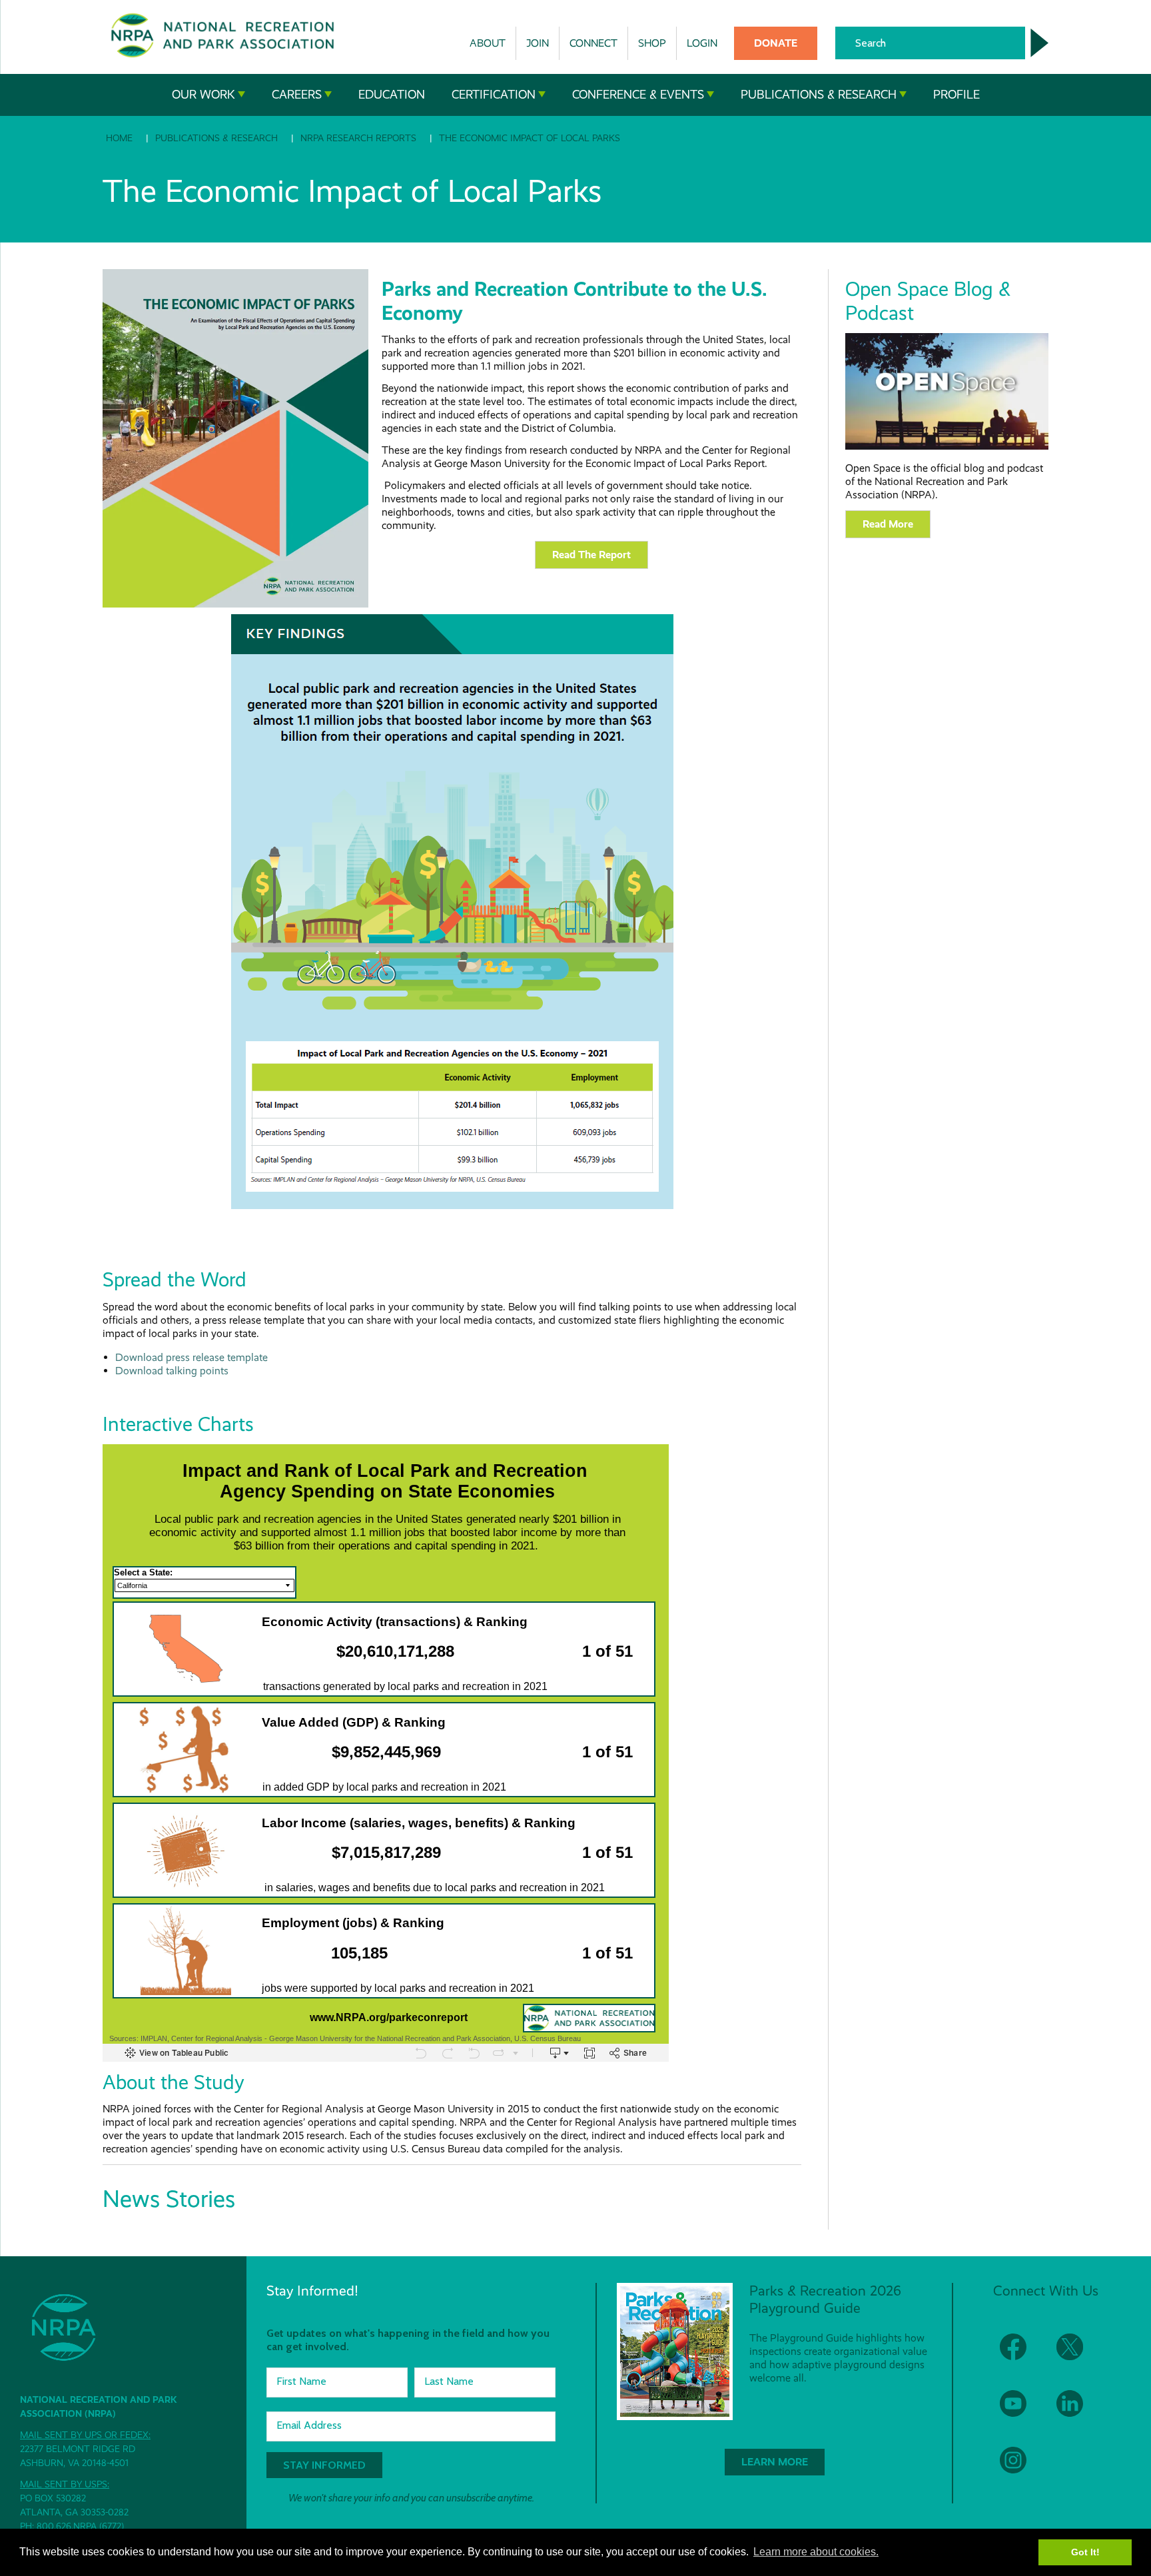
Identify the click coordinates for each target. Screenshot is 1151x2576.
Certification (494, 95)
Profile (957, 95)
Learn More (775, 2462)
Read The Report (591, 555)
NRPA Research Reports (358, 138)
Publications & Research (819, 95)
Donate (776, 43)
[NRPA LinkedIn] (1078, 2412)
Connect (593, 43)
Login (702, 43)
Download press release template (192, 1357)
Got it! (1085, 2552)
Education (392, 95)
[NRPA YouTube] (1021, 2412)
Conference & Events (638, 95)
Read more (888, 524)
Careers (297, 95)
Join (538, 43)
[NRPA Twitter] (1078, 2355)
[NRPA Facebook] (1021, 2355)
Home (119, 138)
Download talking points (172, 1371)
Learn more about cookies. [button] (816, 2552)
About (488, 43)
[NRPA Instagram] (1021, 2468)
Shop (652, 43)
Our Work (203, 95)
